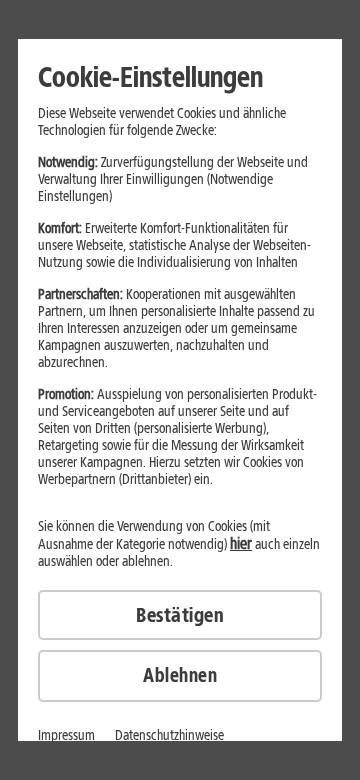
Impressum (66, 735)
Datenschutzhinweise (169, 735)
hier (241, 543)
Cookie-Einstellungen (150, 77)
